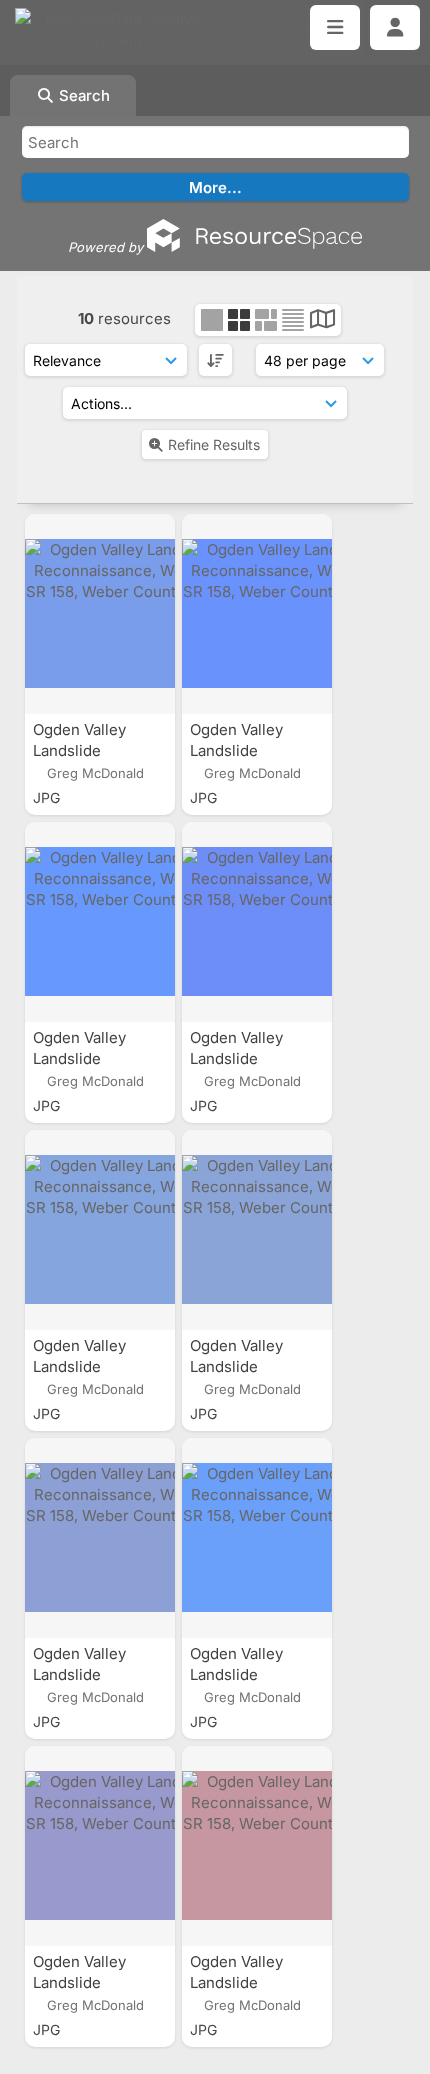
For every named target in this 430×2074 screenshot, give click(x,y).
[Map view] (322, 321)
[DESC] (215, 360)
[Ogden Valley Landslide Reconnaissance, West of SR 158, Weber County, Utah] (100, 614)
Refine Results (214, 444)
